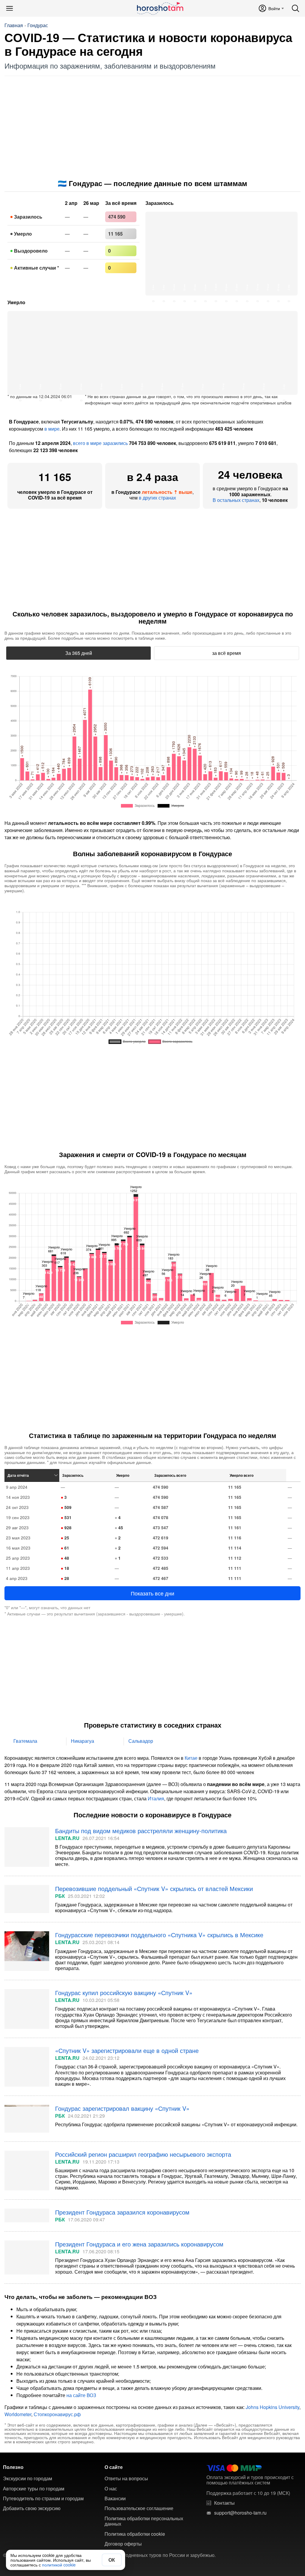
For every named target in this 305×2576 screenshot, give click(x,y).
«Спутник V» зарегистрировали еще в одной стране (127, 2050)
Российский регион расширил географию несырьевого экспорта (143, 2154)
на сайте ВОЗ (81, 2395)
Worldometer (18, 2414)
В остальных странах (236, 500)
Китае (191, 1758)
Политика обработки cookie (135, 2534)
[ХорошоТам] (160, 8)
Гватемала (25, 1741)
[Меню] (10, 8)
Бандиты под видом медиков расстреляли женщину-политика (141, 1831)
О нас (111, 2489)
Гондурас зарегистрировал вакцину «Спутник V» (122, 2108)
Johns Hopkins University (273, 2407)
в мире (52, 429)
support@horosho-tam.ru (240, 2513)
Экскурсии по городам (28, 2478)
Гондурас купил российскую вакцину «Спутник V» (124, 1993)
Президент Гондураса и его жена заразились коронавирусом (139, 2244)
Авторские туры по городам (34, 2489)
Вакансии (115, 2498)
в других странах (157, 498)
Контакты (224, 2503)
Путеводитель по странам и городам (43, 2498)
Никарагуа (83, 1741)
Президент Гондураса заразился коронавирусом (122, 2212)
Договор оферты (123, 2544)
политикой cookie (59, 2565)
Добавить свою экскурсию (32, 2508)
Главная (14, 25)
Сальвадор (141, 1741)
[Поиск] (295, 8)
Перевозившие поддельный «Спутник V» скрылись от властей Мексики (154, 1888)
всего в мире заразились (100, 443)
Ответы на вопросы (126, 2478)
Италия (156, 1798)
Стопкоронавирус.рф (57, 2414)
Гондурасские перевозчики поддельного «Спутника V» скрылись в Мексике (159, 1935)
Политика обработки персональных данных (144, 2521)
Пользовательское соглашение (139, 2508)
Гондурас (38, 25)
